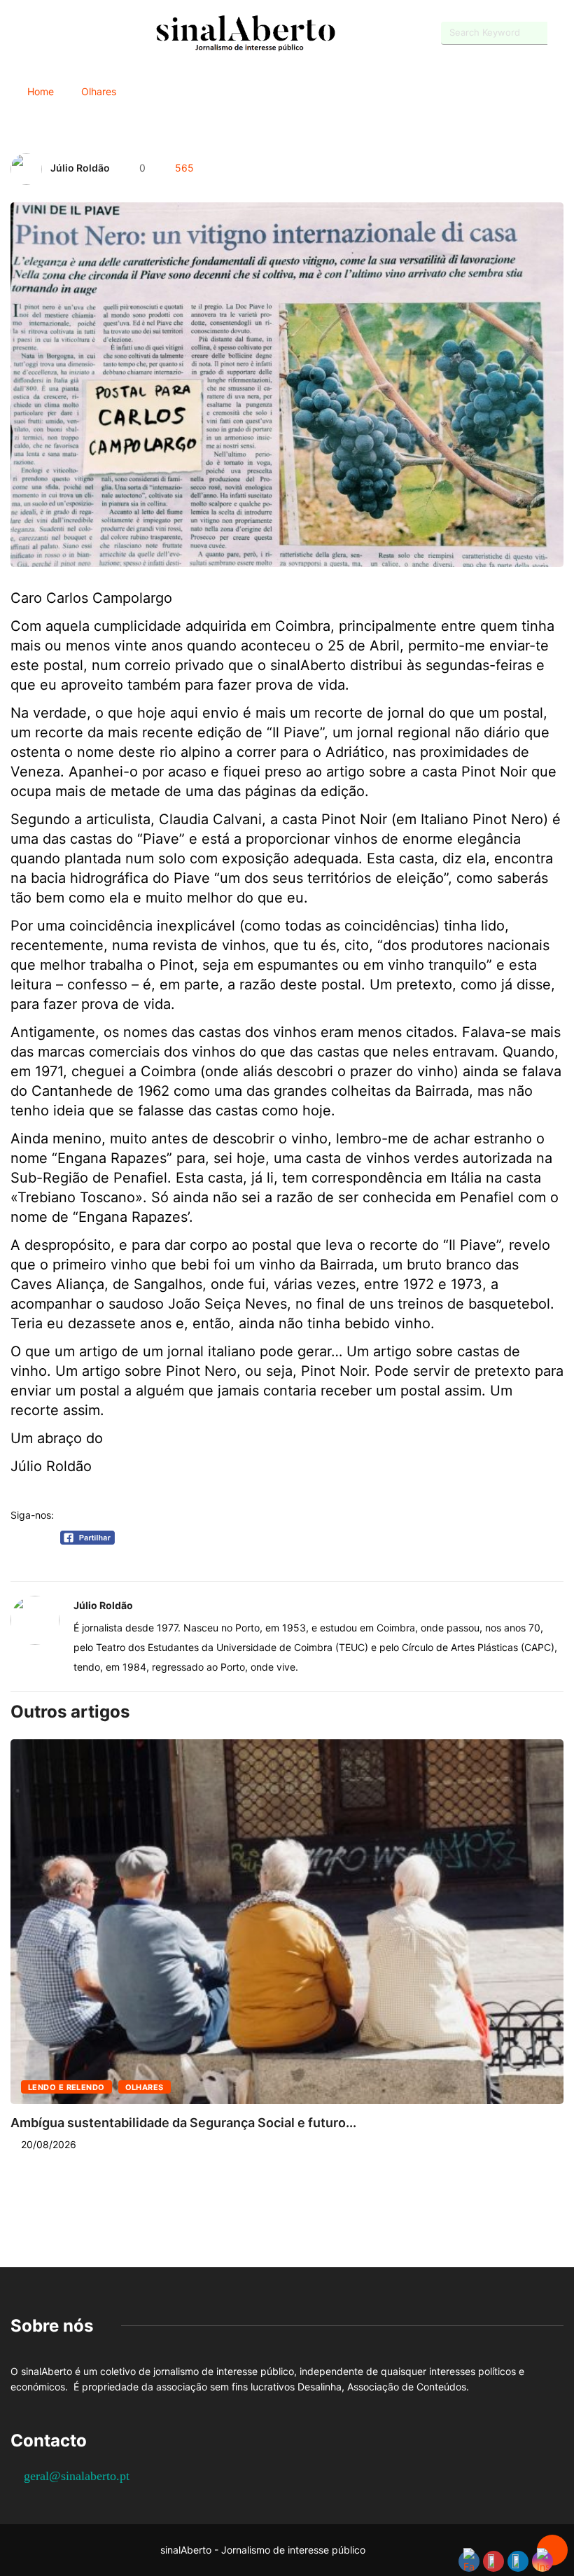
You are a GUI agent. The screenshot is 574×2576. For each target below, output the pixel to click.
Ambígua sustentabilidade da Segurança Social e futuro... (183, 2123)
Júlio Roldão (80, 168)
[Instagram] (63, 33)
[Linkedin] (88, 33)
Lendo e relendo (66, 2087)
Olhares (99, 91)
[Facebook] (14, 34)
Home (41, 91)
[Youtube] (39, 33)
